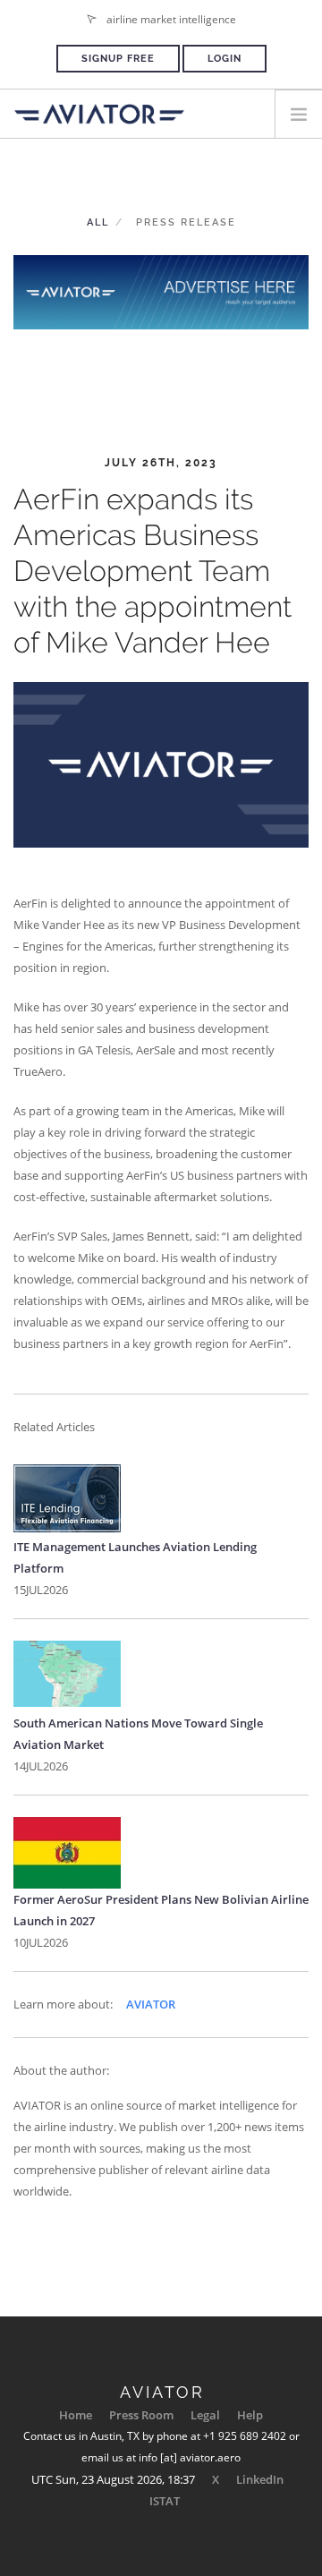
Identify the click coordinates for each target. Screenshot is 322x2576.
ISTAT (165, 2501)
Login (225, 59)
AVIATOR (151, 2004)
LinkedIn (260, 2479)
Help (250, 2415)
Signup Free (118, 59)
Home (76, 2415)
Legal (205, 2415)
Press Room (141, 2415)
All (98, 222)
